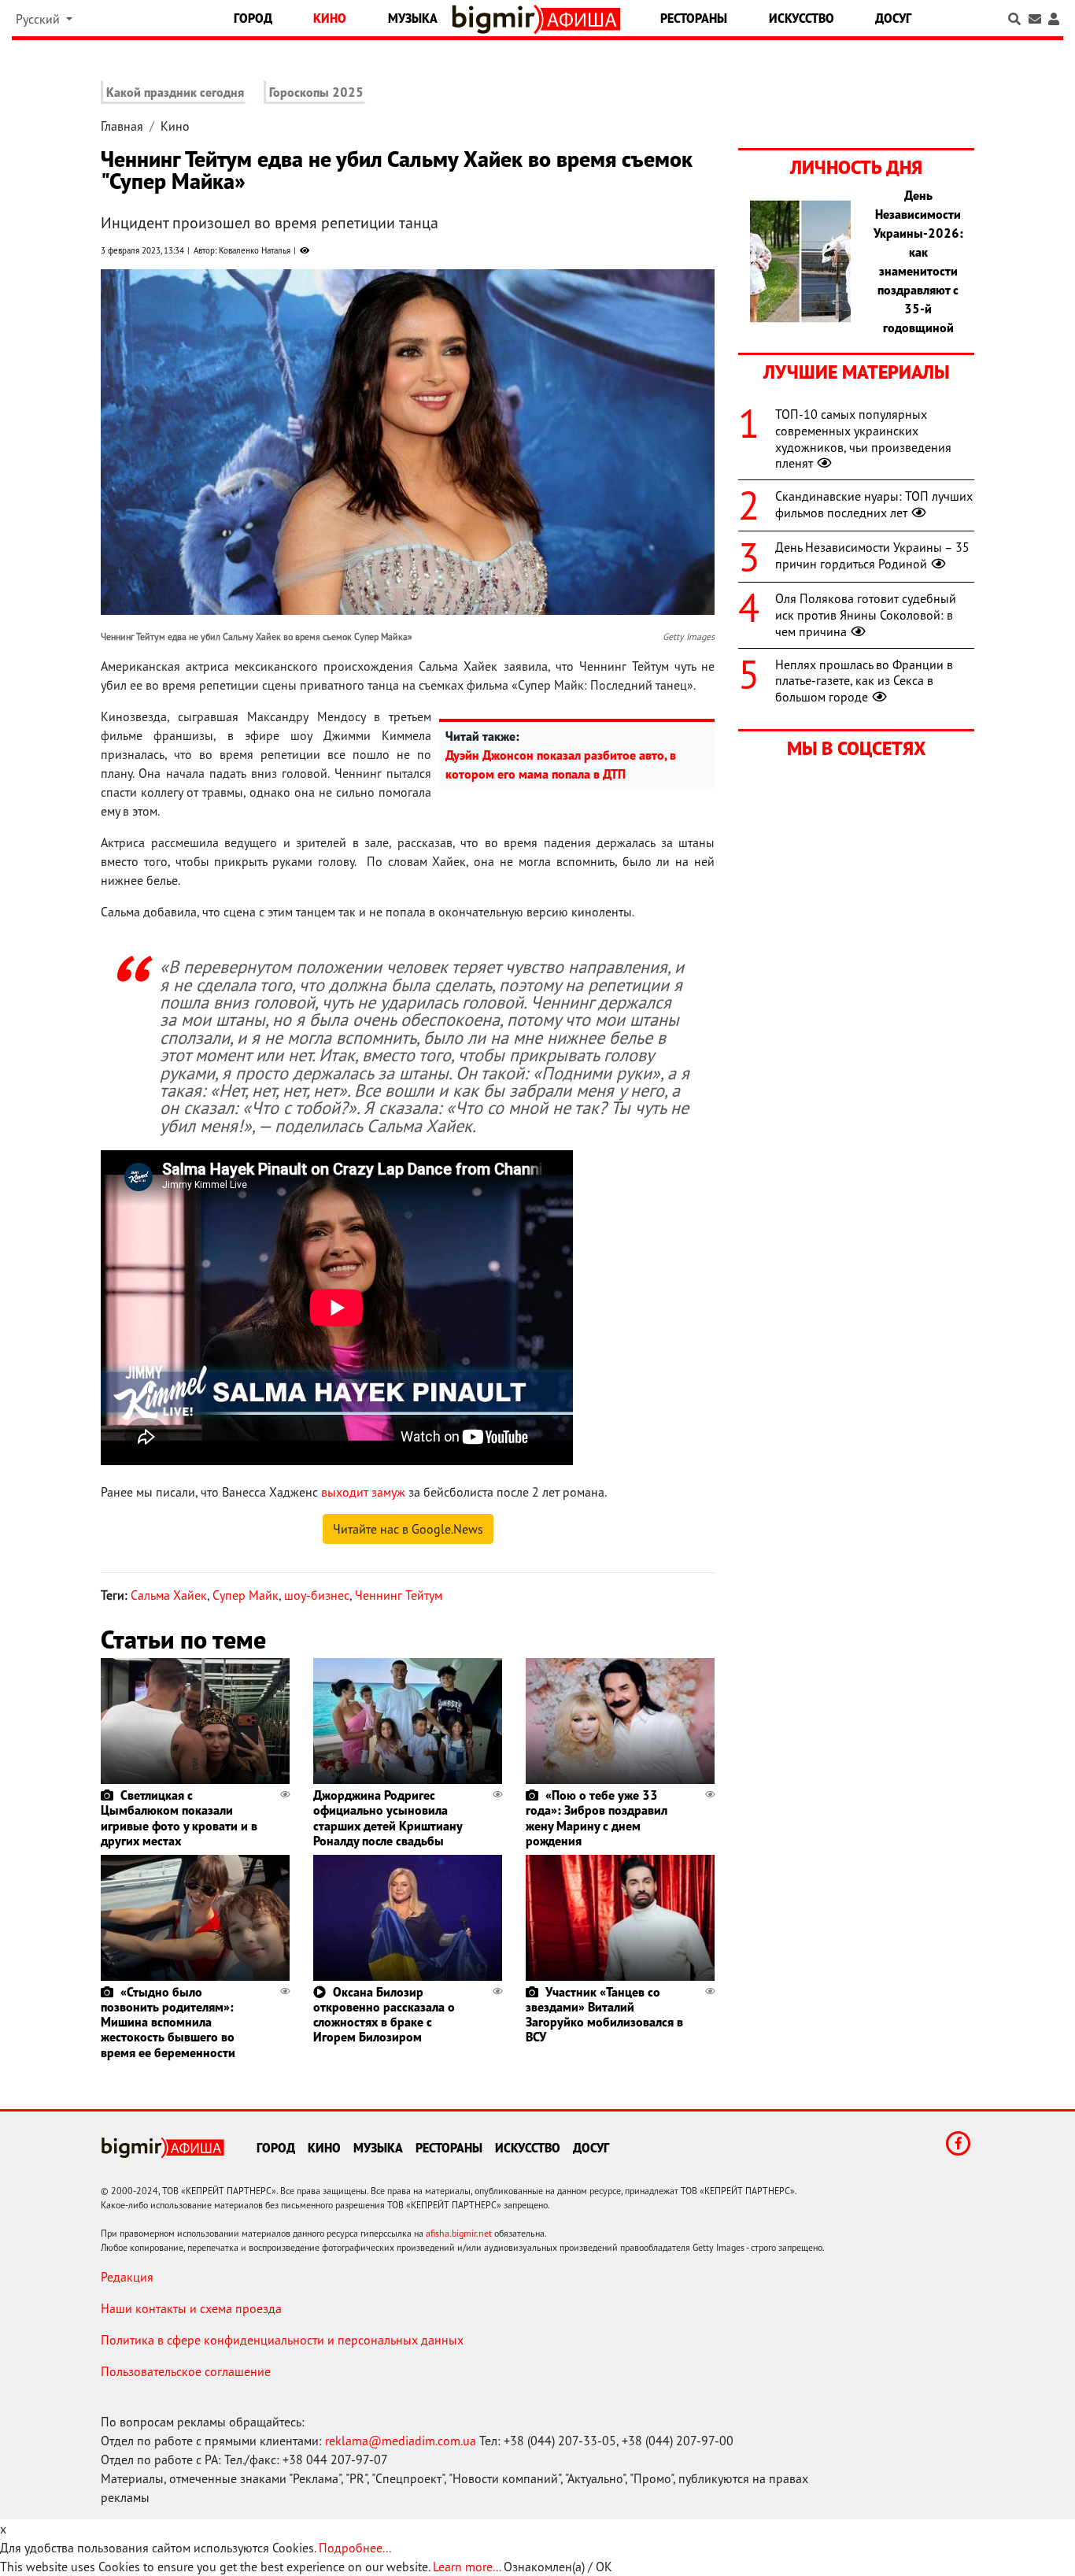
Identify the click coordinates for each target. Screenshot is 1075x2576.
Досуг (893, 18)
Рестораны (694, 18)
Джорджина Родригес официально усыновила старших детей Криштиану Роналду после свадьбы (388, 1818)
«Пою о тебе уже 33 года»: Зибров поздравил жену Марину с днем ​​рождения (597, 1818)
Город (253, 18)
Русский (39, 19)
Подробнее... (355, 2548)
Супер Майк (246, 1595)
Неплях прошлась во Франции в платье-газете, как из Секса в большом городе (864, 681)
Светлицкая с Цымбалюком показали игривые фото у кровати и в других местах (179, 1818)
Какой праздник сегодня (175, 92)
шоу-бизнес (317, 1595)
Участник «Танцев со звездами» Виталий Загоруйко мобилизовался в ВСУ (604, 2015)
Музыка (413, 18)
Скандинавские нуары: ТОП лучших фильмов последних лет (874, 504)
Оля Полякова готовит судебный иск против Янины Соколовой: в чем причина (866, 615)
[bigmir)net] (497, 19)
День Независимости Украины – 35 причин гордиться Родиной (872, 555)
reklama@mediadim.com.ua (401, 2441)
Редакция (127, 2277)
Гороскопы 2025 (316, 92)
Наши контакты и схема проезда (191, 2308)
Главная (122, 126)
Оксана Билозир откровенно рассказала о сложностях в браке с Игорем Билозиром (384, 2015)
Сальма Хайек (169, 1595)
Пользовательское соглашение (186, 2371)
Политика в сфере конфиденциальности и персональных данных (282, 2340)
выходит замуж (363, 1492)
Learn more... (467, 2567)
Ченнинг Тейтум (399, 1595)
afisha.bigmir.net (459, 2233)
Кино (330, 18)
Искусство (802, 18)
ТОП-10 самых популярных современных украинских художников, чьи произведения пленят (863, 439)
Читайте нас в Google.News (408, 1529)
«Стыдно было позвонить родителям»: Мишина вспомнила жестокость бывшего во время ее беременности (168, 2022)
